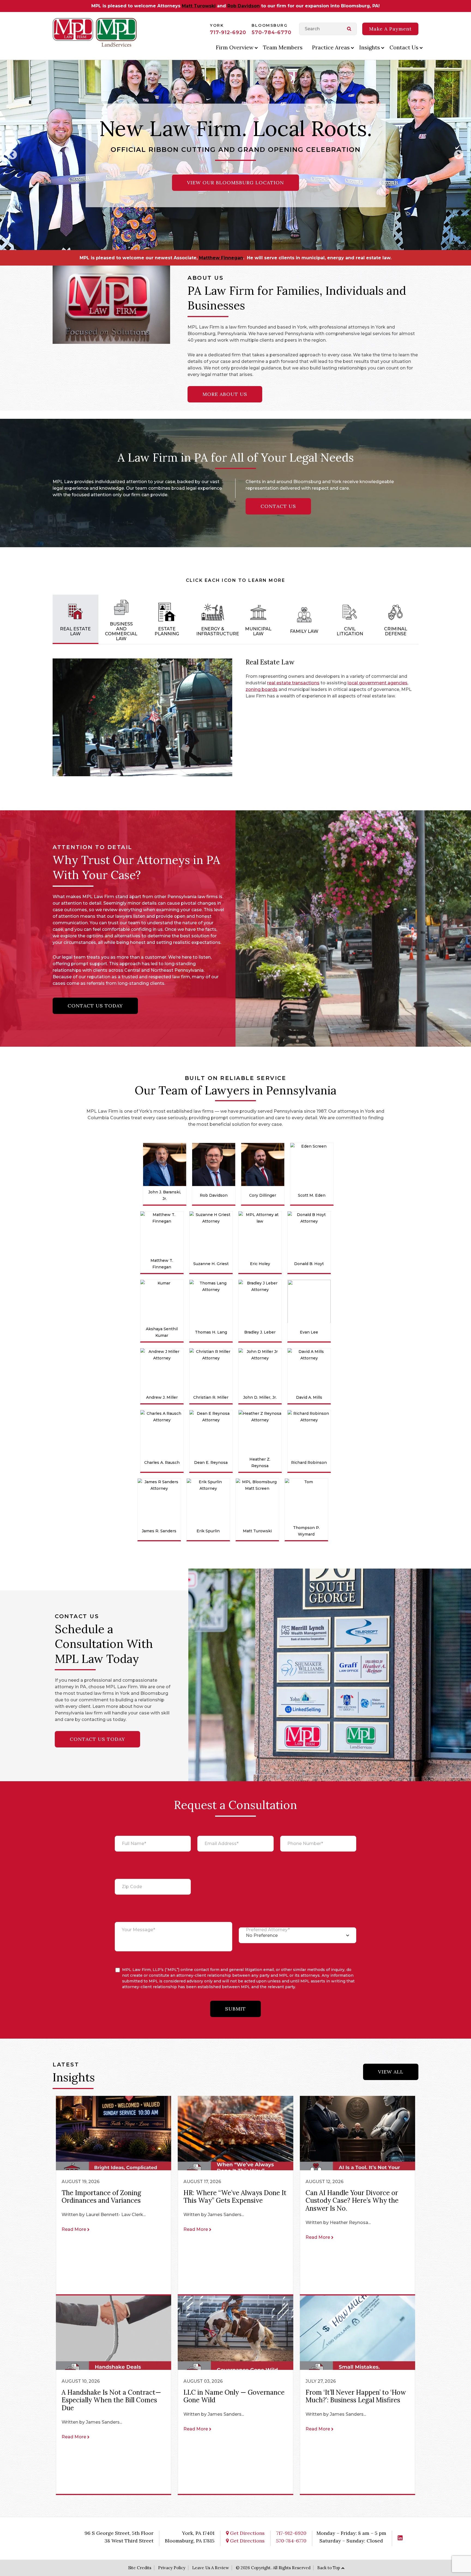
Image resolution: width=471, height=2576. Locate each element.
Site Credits (140, 2568)
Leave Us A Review (211, 2568)
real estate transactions (293, 683)
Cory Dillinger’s (145, 258)
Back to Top (329, 2568)
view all (391, 2072)
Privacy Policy (172, 2568)
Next (459, 155)
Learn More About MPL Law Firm (235, 183)
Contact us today (95, 1006)
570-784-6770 (271, 32)
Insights (370, 47)
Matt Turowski (199, 6)
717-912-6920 (228, 32)
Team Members (283, 47)
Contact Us (404, 47)
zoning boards (262, 689)
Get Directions (247, 2533)
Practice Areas (331, 47)
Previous (12, 155)
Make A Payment (390, 29)
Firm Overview (235, 47)
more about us (225, 394)
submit (235, 2008)
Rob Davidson (244, 6)
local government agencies (378, 683)
